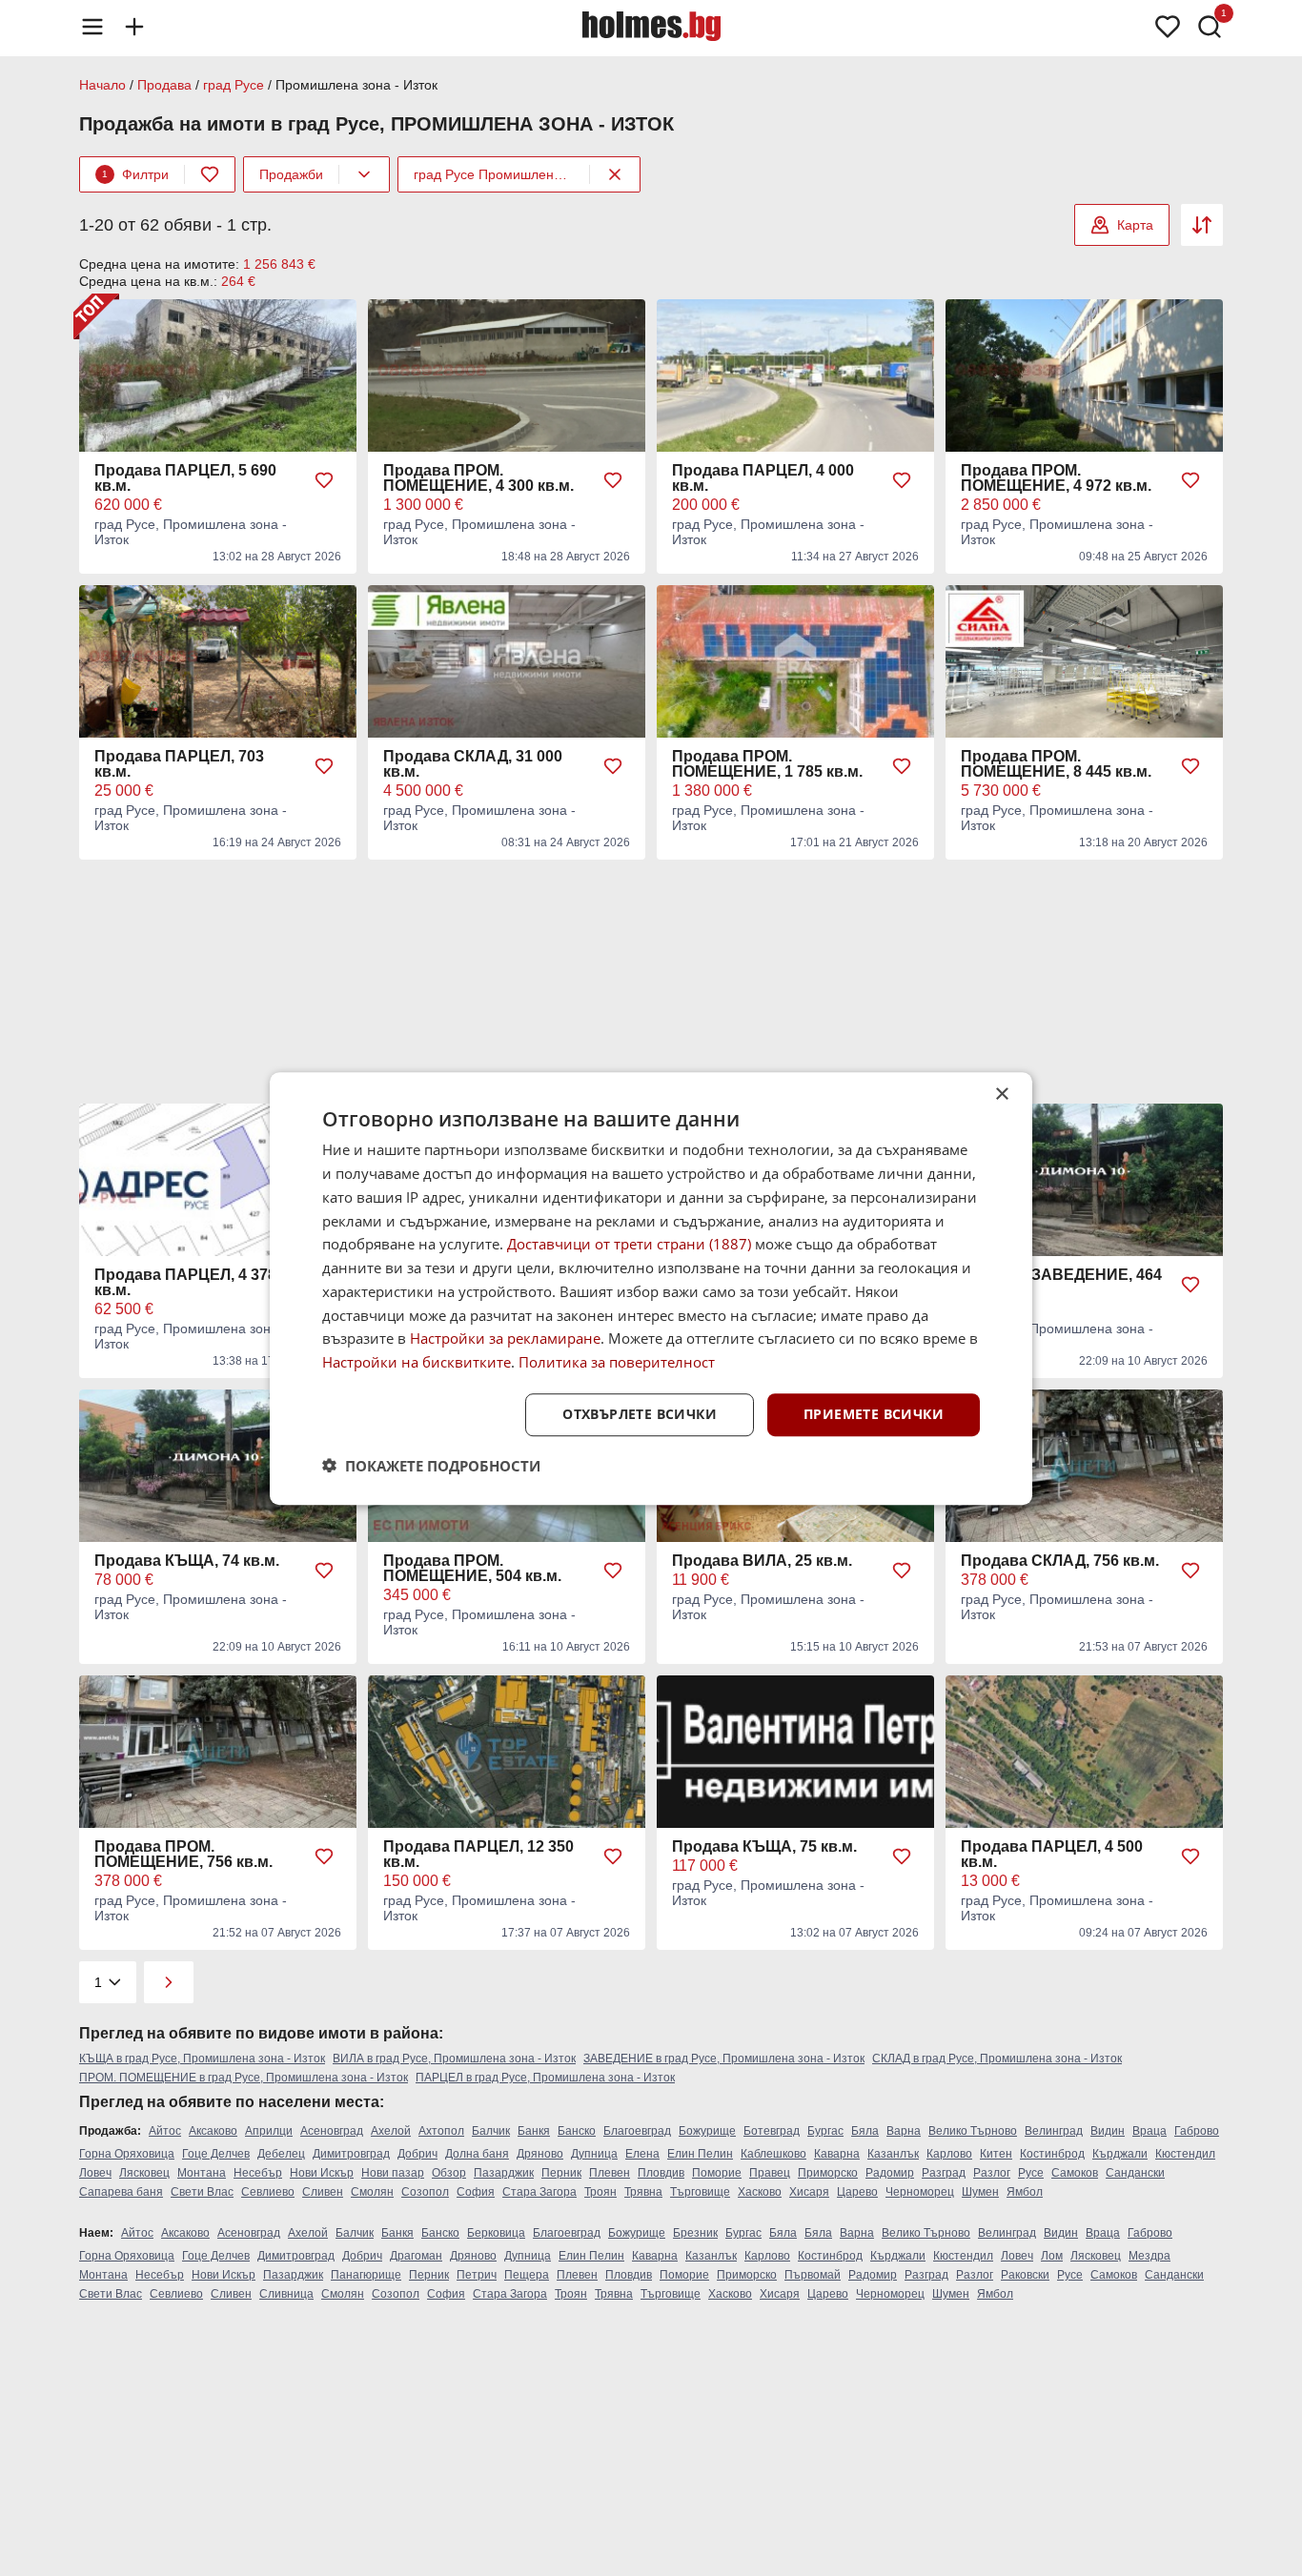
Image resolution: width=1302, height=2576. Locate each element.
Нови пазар (393, 2173)
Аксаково (213, 2131)
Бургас (825, 2131)
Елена (642, 2154)
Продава (164, 85)
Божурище (707, 2131)
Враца (1149, 2131)
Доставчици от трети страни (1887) (629, 1244)
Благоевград (637, 2131)
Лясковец (144, 2173)
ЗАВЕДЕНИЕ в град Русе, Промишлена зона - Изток (724, 2059)
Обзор (449, 2173)
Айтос (165, 2131)
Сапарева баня (121, 2192)
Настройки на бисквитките (417, 1362)
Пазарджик (504, 2173)
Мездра (1149, 2256)
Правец (770, 2173)
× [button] (1001, 1095)
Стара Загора (539, 2192)
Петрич (477, 2275)
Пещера (527, 2275)
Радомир (890, 2173)
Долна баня (477, 2154)
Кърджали (1120, 2154)
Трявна (643, 2192)
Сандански (1135, 2173)
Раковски (1025, 2275)
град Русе (234, 85)
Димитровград (351, 2154)
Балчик (491, 2131)
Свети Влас (202, 2192)
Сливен (323, 2192)
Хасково (760, 2192)
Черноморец (920, 2192)
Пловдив (661, 2173)
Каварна (837, 2154)
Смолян (372, 2192)
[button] (431, 1465)
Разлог (992, 2173)
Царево (857, 2192)
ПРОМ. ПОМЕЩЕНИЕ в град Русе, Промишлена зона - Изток (244, 2078)
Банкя (534, 2131)
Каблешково (773, 2154)
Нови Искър (322, 2173)
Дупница (594, 2154)
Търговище (700, 2192)
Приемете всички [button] (874, 1414)
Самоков (1075, 2173)
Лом (1052, 2256)
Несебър (258, 2173)
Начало (102, 85)
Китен (996, 2154)
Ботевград (772, 2131)
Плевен (610, 2173)
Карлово (949, 2154)
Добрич (417, 2154)
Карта (1135, 225)
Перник (561, 2173)
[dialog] (651, 1288)
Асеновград (332, 2131)
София (476, 2192)
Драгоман (416, 2256)
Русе (1031, 2173)
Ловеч (95, 2173)
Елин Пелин (700, 2154)
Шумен (980, 2192)
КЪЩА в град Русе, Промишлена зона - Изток (202, 2059)
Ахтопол (441, 2131)
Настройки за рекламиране (505, 1338)
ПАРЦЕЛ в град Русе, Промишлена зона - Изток (545, 2078)
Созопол (425, 2192)
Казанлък (893, 2154)
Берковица (496, 2233)
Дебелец (281, 2154)
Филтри (135, 174)
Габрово (1197, 2131)
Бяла (865, 2131)
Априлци (269, 2131)
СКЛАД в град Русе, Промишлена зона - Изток (997, 2059)
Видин (1108, 2131)
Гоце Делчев (216, 2154)
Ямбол (1025, 2192)
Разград (944, 2173)
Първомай (813, 2275)
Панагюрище (366, 2275)
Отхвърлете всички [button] (640, 1414)
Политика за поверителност (617, 1362)
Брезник (695, 2233)
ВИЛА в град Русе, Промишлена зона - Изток (454, 2059)
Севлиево (268, 2192)
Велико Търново (973, 2131)
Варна (904, 2131)
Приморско (828, 2173)
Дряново (540, 2154)
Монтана (202, 2173)
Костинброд (1052, 2154)
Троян (600, 2192)
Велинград (1054, 2131)
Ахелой (391, 2131)
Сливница (286, 2294)
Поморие (717, 2173)
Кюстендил (1185, 2154)
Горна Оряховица (127, 2154)
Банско (577, 2131)
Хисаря (809, 2192)
